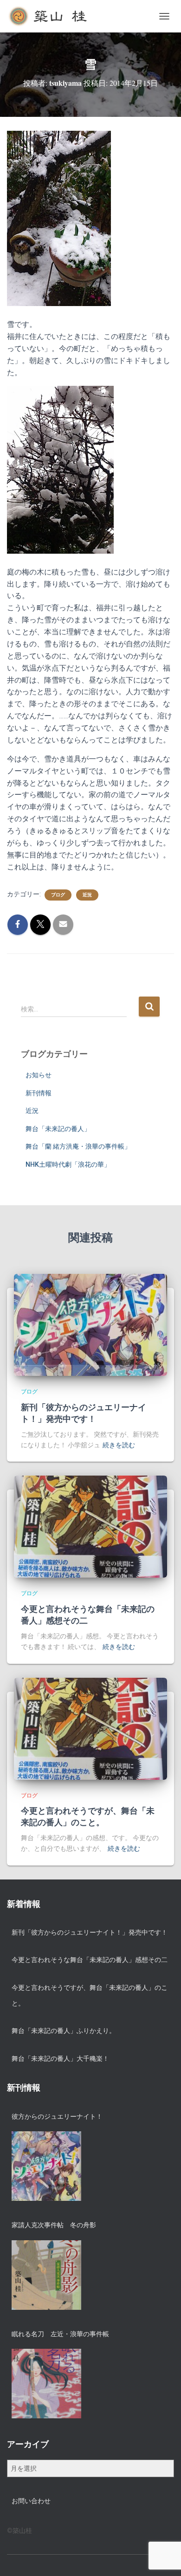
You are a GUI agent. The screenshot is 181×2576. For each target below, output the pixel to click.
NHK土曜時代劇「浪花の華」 (68, 1164)
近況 (87, 895)
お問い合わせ (31, 2501)
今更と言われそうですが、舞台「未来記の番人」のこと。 (88, 1816)
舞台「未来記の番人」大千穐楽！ (60, 2058)
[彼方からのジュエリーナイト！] (46, 2166)
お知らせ (39, 1075)
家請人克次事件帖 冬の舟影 (54, 2225)
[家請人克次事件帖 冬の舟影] (46, 2275)
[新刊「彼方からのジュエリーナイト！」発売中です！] (90, 1324)
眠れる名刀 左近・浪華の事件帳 (60, 2334)
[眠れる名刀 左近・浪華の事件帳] (46, 2384)
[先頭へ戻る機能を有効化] (163, 2557)
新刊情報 (39, 1093)
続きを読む (119, 1445)
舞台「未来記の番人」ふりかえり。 (64, 2031)
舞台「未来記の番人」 (58, 1129)
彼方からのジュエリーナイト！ (57, 2116)
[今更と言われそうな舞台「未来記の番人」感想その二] (90, 1526)
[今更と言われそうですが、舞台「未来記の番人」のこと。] (90, 1728)
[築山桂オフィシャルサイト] (52, 16)
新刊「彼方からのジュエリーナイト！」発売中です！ (84, 1413)
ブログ (58, 895)
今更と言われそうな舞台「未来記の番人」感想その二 (88, 1614)
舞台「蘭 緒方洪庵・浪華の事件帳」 (78, 1146)
